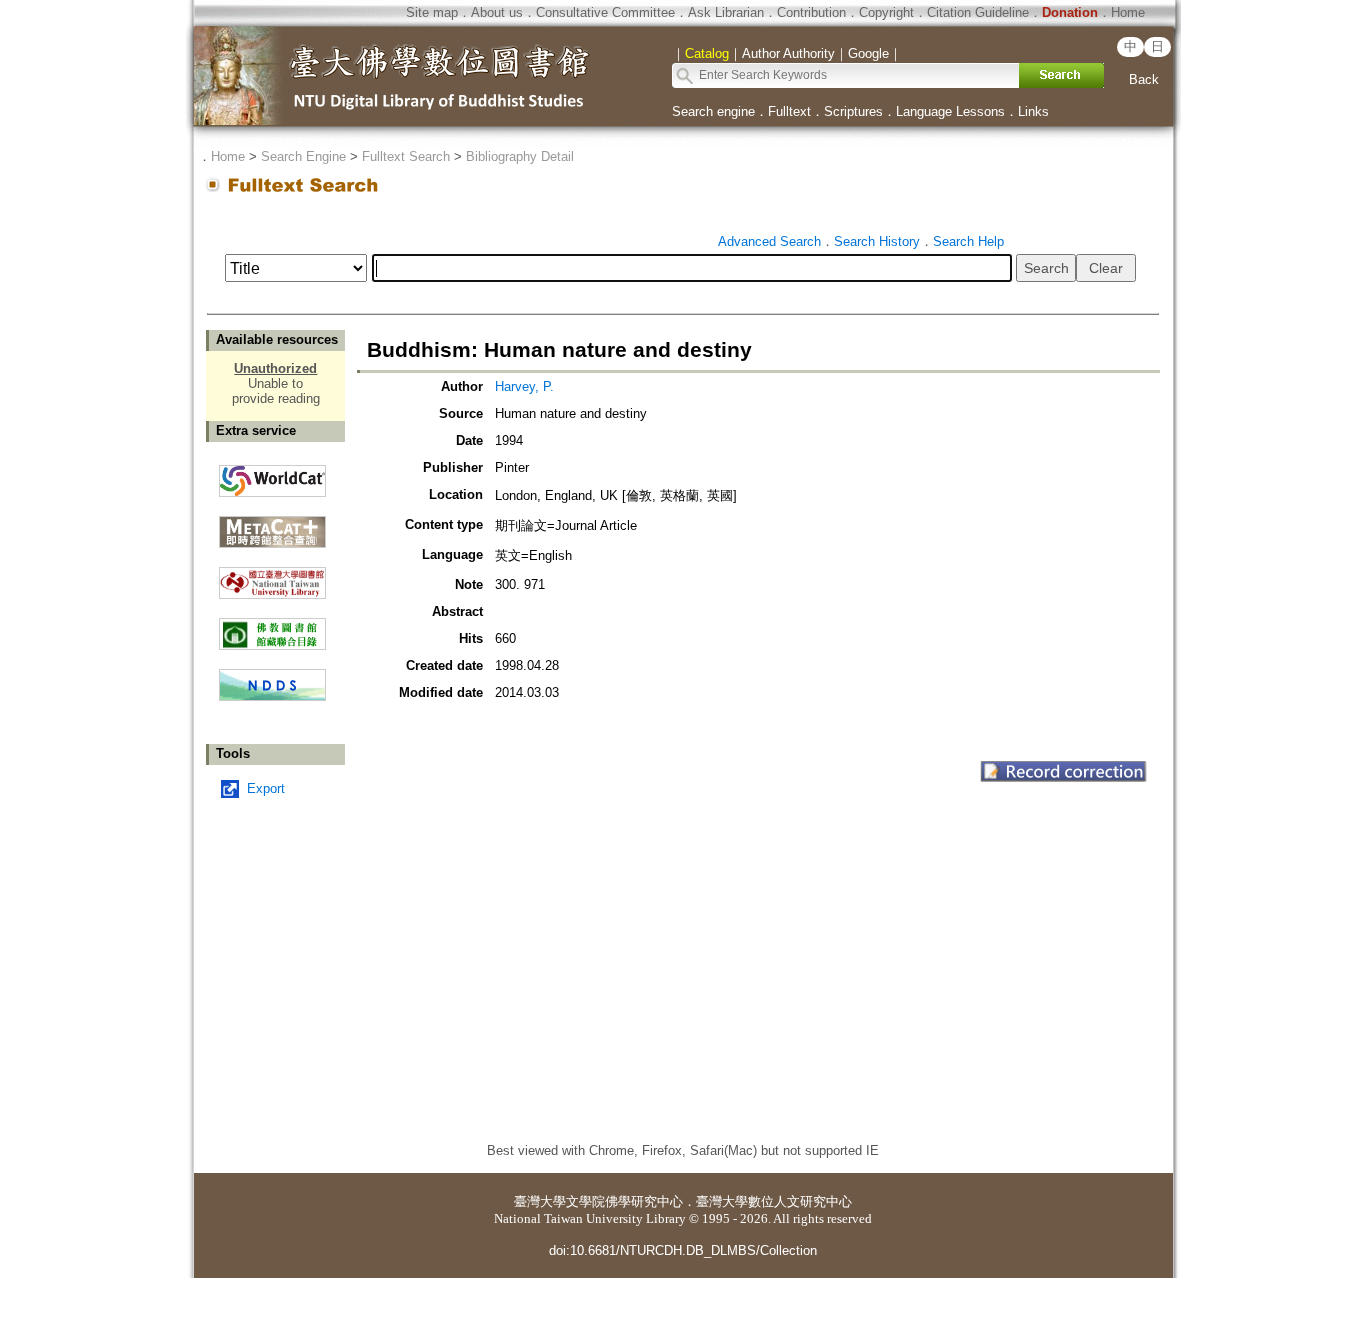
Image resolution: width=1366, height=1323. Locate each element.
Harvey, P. (524, 386)
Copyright (886, 12)
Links (1033, 111)
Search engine (713, 111)
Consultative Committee (605, 12)
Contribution (811, 12)
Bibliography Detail (520, 156)
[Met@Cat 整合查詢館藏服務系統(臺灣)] (272, 524)
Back (1144, 79)
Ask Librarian (726, 12)
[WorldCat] (272, 476)
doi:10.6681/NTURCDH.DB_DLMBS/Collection (683, 1250)
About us (497, 12)
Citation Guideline (978, 12)
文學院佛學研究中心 (624, 1201)
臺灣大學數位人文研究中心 (774, 1201)
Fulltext (789, 111)
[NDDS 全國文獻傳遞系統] (272, 696)
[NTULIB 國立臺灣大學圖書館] (272, 575)
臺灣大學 (540, 1201)
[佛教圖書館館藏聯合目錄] (272, 626)
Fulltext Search (406, 156)
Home (1128, 12)
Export (266, 788)
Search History (877, 241)
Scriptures (853, 111)
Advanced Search (769, 241)
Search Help (968, 241)
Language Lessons (950, 111)
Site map (432, 12)
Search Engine (303, 156)
